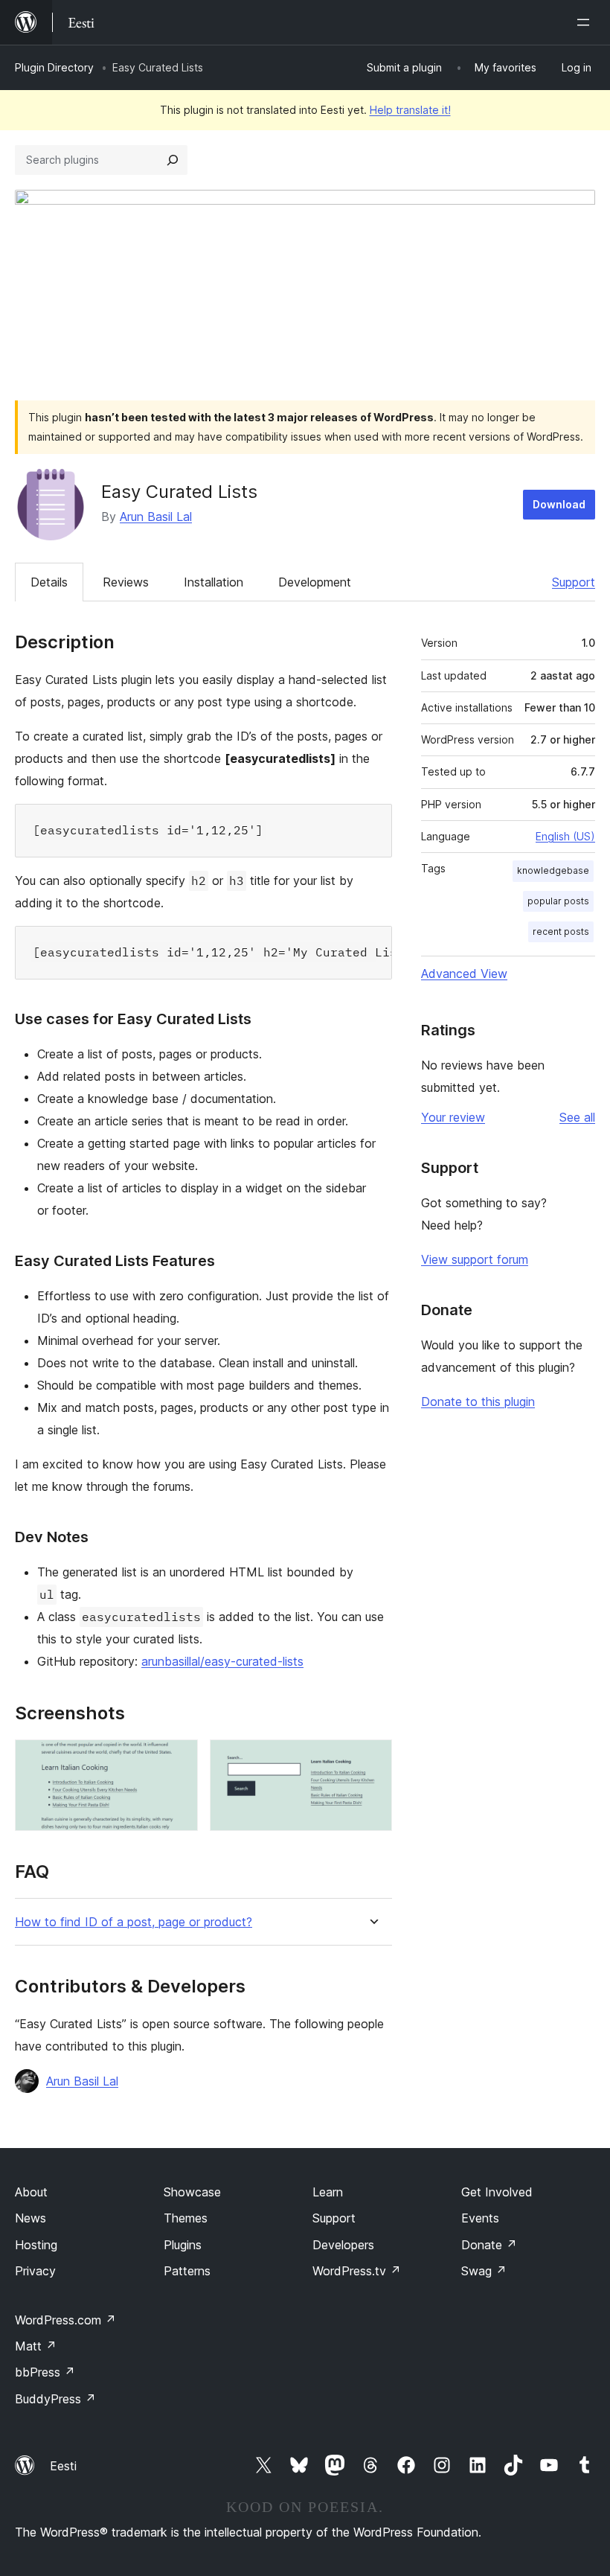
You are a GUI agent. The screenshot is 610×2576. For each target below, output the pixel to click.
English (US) (565, 836)
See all (577, 1117)
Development (315, 582)
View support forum (475, 1259)
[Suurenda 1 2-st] (178, 1760)
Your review (453, 1117)
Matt (36, 2346)
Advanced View (464, 974)
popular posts (558, 901)
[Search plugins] (173, 160)
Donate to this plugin (478, 1402)
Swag (484, 2271)
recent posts (561, 931)
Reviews (126, 582)
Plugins (183, 2245)
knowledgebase (553, 870)
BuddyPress (55, 2399)
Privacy (35, 2271)
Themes (186, 2218)
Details (49, 582)
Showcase (192, 2192)
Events (480, 2218)
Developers (343, 2245)
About (31, 2192)
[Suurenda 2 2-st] (372, 1760)
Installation (213, 582)
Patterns (187, 2271)
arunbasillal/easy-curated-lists (222, 1661)
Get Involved (497, 2192)
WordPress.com (65, 2320)
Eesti (63, 2466)
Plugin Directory (54, 67)
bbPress (45, 2372)
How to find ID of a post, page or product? (134, 1922)
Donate (489, 2245)
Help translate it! (410, 110)
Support (574, 582)
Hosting (36, 2245)
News (30, 2218)
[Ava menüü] (586, 22)
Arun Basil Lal (156, 517)
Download (559, 504)
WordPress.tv (357, 2271)
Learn (328, 2192)
